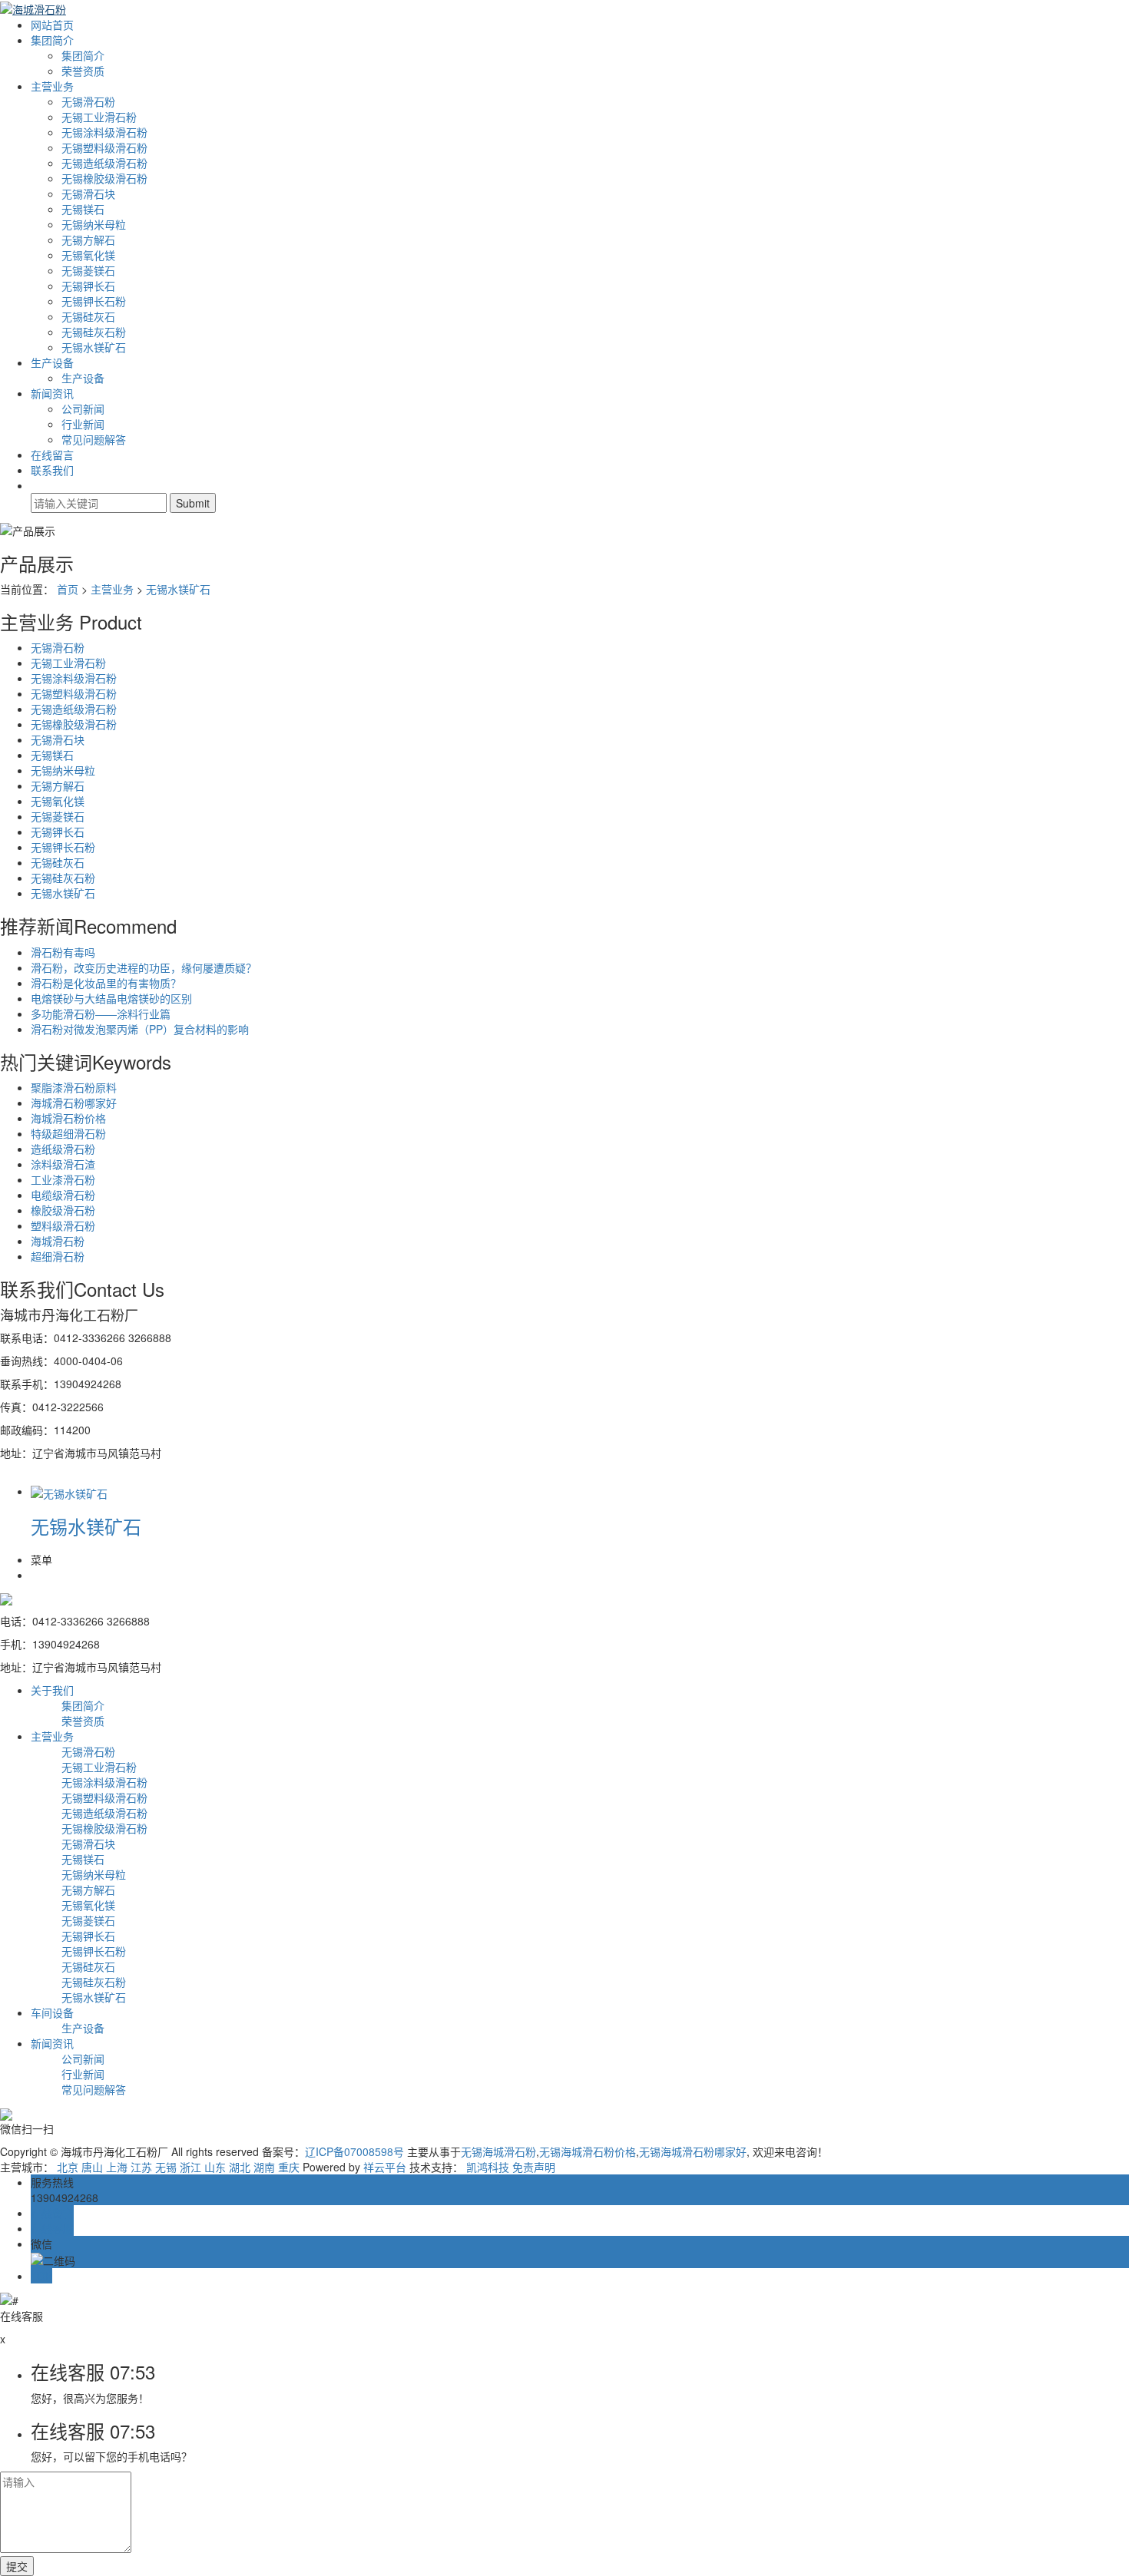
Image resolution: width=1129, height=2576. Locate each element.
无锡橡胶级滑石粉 (104, 178)
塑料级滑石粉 (63, 1225)
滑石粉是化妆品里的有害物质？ (106, 983)
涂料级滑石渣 (63, 1164)
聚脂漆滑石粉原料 (74, 1087)
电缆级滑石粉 (63, 1195)
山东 (215, 2167)
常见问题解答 (94, 439)
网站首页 (52, 25)
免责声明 (534, 2167)
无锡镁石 (83, 209)
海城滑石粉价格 (68, 1118)
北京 (68, 2167)
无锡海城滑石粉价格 (588, 2151)
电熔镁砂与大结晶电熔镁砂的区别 (111, 998)
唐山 (92, 2167)
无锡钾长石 (88, 286)
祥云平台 (385, 2167)
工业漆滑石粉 (63, 1179)
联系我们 (52, 470)
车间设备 (52, 2012)
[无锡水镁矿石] (69, 1491)
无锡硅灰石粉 (94, 332)
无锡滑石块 (88, 193)
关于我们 (52, 1690)
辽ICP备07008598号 (354, 2151)
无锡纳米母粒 (94, 224)
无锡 (166, 2167)
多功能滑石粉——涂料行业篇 (101, 1014)
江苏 (141, 2167)
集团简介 (52, 40)
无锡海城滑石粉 (498, 2151)
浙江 (190, 2167)
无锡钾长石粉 (94, 301)
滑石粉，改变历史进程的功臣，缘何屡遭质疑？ (144, 967)
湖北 (240, 2167)
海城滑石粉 (58, 1241)
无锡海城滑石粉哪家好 (693, 2151)
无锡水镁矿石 (94, 347)
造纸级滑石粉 (63, 1149)
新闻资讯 (52, 393)
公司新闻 (83, 408)
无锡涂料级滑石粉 (104, 132)
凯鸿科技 (488, 2167)
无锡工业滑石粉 (99, 117)
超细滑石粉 (58, 1256)
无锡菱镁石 (88, 270)
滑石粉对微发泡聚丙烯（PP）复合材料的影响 (140, 1029)
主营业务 (52, 86)
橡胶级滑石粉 (63, 1210)
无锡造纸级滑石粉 (104, 163)
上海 (117, 2167)
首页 (68, 589)
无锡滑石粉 (88, 101)
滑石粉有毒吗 (63, 952)
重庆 (289, 2167)
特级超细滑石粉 (68, 1133)
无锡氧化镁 (88, 255)
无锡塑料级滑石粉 (104, 147)
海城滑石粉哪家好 (74, 1103)
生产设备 (52, 362)
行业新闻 (83, 424)
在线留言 (52, 455)
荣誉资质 (83, 71)
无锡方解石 (88, 240)
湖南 (264, 2167)
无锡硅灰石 (88, 316)
